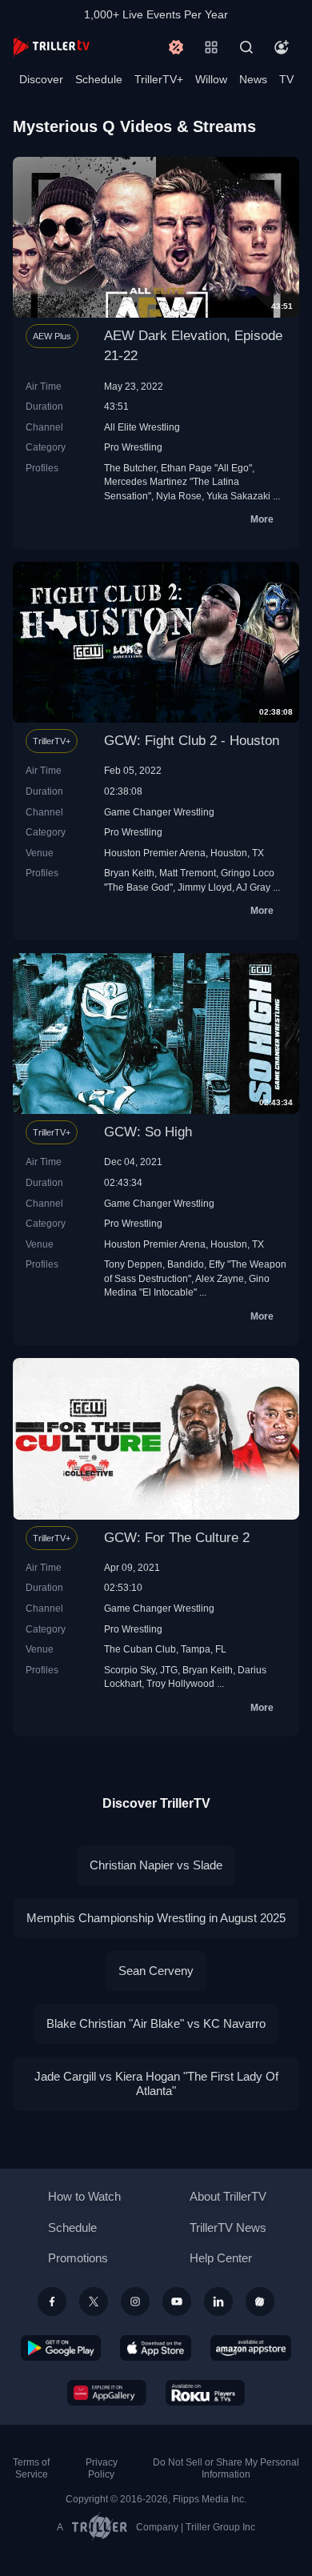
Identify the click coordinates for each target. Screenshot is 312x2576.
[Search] (246, 47)
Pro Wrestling (133, 447)
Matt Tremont (188, 873)
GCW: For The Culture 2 (177, 1538)
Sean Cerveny (156, 1971)
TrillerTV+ (159, 79)
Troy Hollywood (180, 1683)
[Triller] (260, 2302)
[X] (94, 2302)
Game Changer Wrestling (159, 812)
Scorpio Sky (130, 1670)
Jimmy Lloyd (205, 887)
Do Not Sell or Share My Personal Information (226, 2468)
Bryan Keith (129, 873)
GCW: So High (148, 1132)
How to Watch (84, 2196)
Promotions (78, 2258)
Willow (211, 79)
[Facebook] (52, 2302)
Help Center (221, 2258)
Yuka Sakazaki (238, 496)
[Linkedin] (218, 2302)
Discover (41, 79)
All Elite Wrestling (142, 427)
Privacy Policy (102, 2468)
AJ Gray (253, 887)
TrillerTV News (228, 2227)
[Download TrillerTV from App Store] (156, 2348)
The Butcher (130, 468)
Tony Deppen (133, 1264)
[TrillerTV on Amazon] (251, 2348)
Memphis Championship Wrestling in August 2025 (156, 1918)
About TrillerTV (228, 2196)
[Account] (282, 47)
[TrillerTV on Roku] (206, 2393)
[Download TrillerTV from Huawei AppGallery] (107, 2393)
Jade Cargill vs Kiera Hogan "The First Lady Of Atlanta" (156, 2083)
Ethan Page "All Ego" (206, 468)
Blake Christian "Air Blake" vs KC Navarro (156, 2023)
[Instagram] (135, 2302)
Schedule (99, 79)
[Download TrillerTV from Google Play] (61, 2348)
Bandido (186, 1264)
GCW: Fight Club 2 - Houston (192, 741)
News (253, 79)
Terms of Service (31, 2468)
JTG (169, 1670)
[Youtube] (177, 2302)
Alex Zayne (220, 1278)
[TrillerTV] (51, 47)
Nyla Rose (179, 496)
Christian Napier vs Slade (156, 1865)
